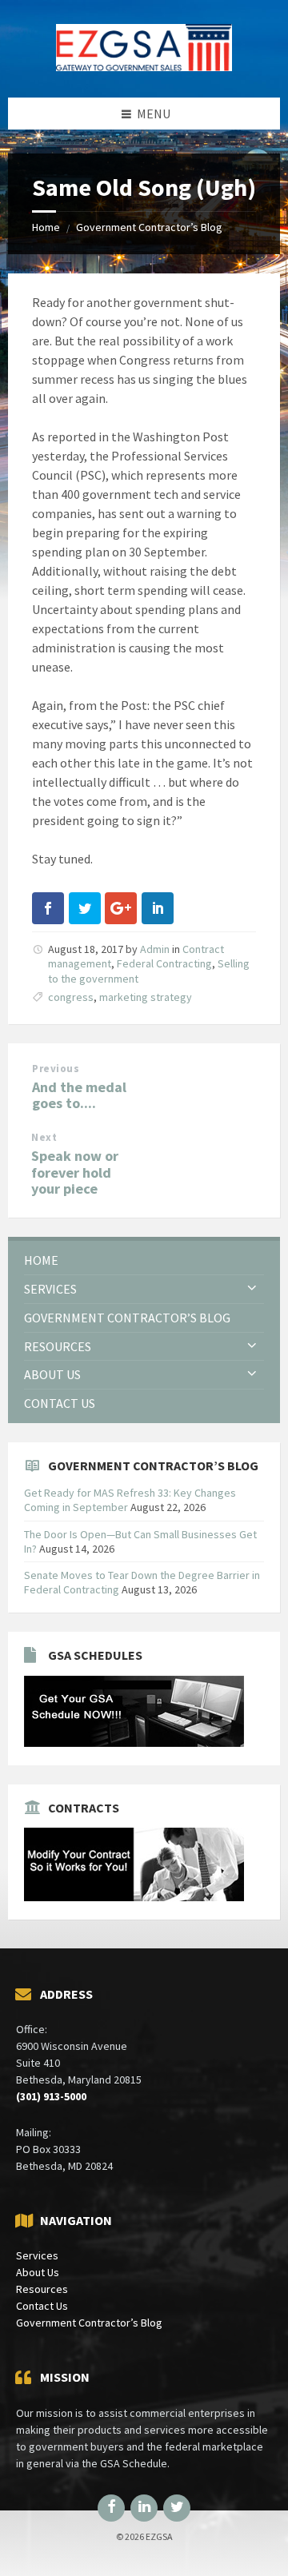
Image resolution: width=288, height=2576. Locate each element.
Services (37, 2255)
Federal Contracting (164, 963)
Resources (42, 2289)
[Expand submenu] (252, 1289)
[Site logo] (144, 66)
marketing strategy (146, 997)
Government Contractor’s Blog (149, 227)
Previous (56, 1069)
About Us (38, 2272)
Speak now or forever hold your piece (75, 1172)
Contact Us (42, 2306)
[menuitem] (144, 1260)
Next (44, 1137)
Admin (155, 949)
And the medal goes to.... (79, 1095)
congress (71, 997)
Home (46, 227)
